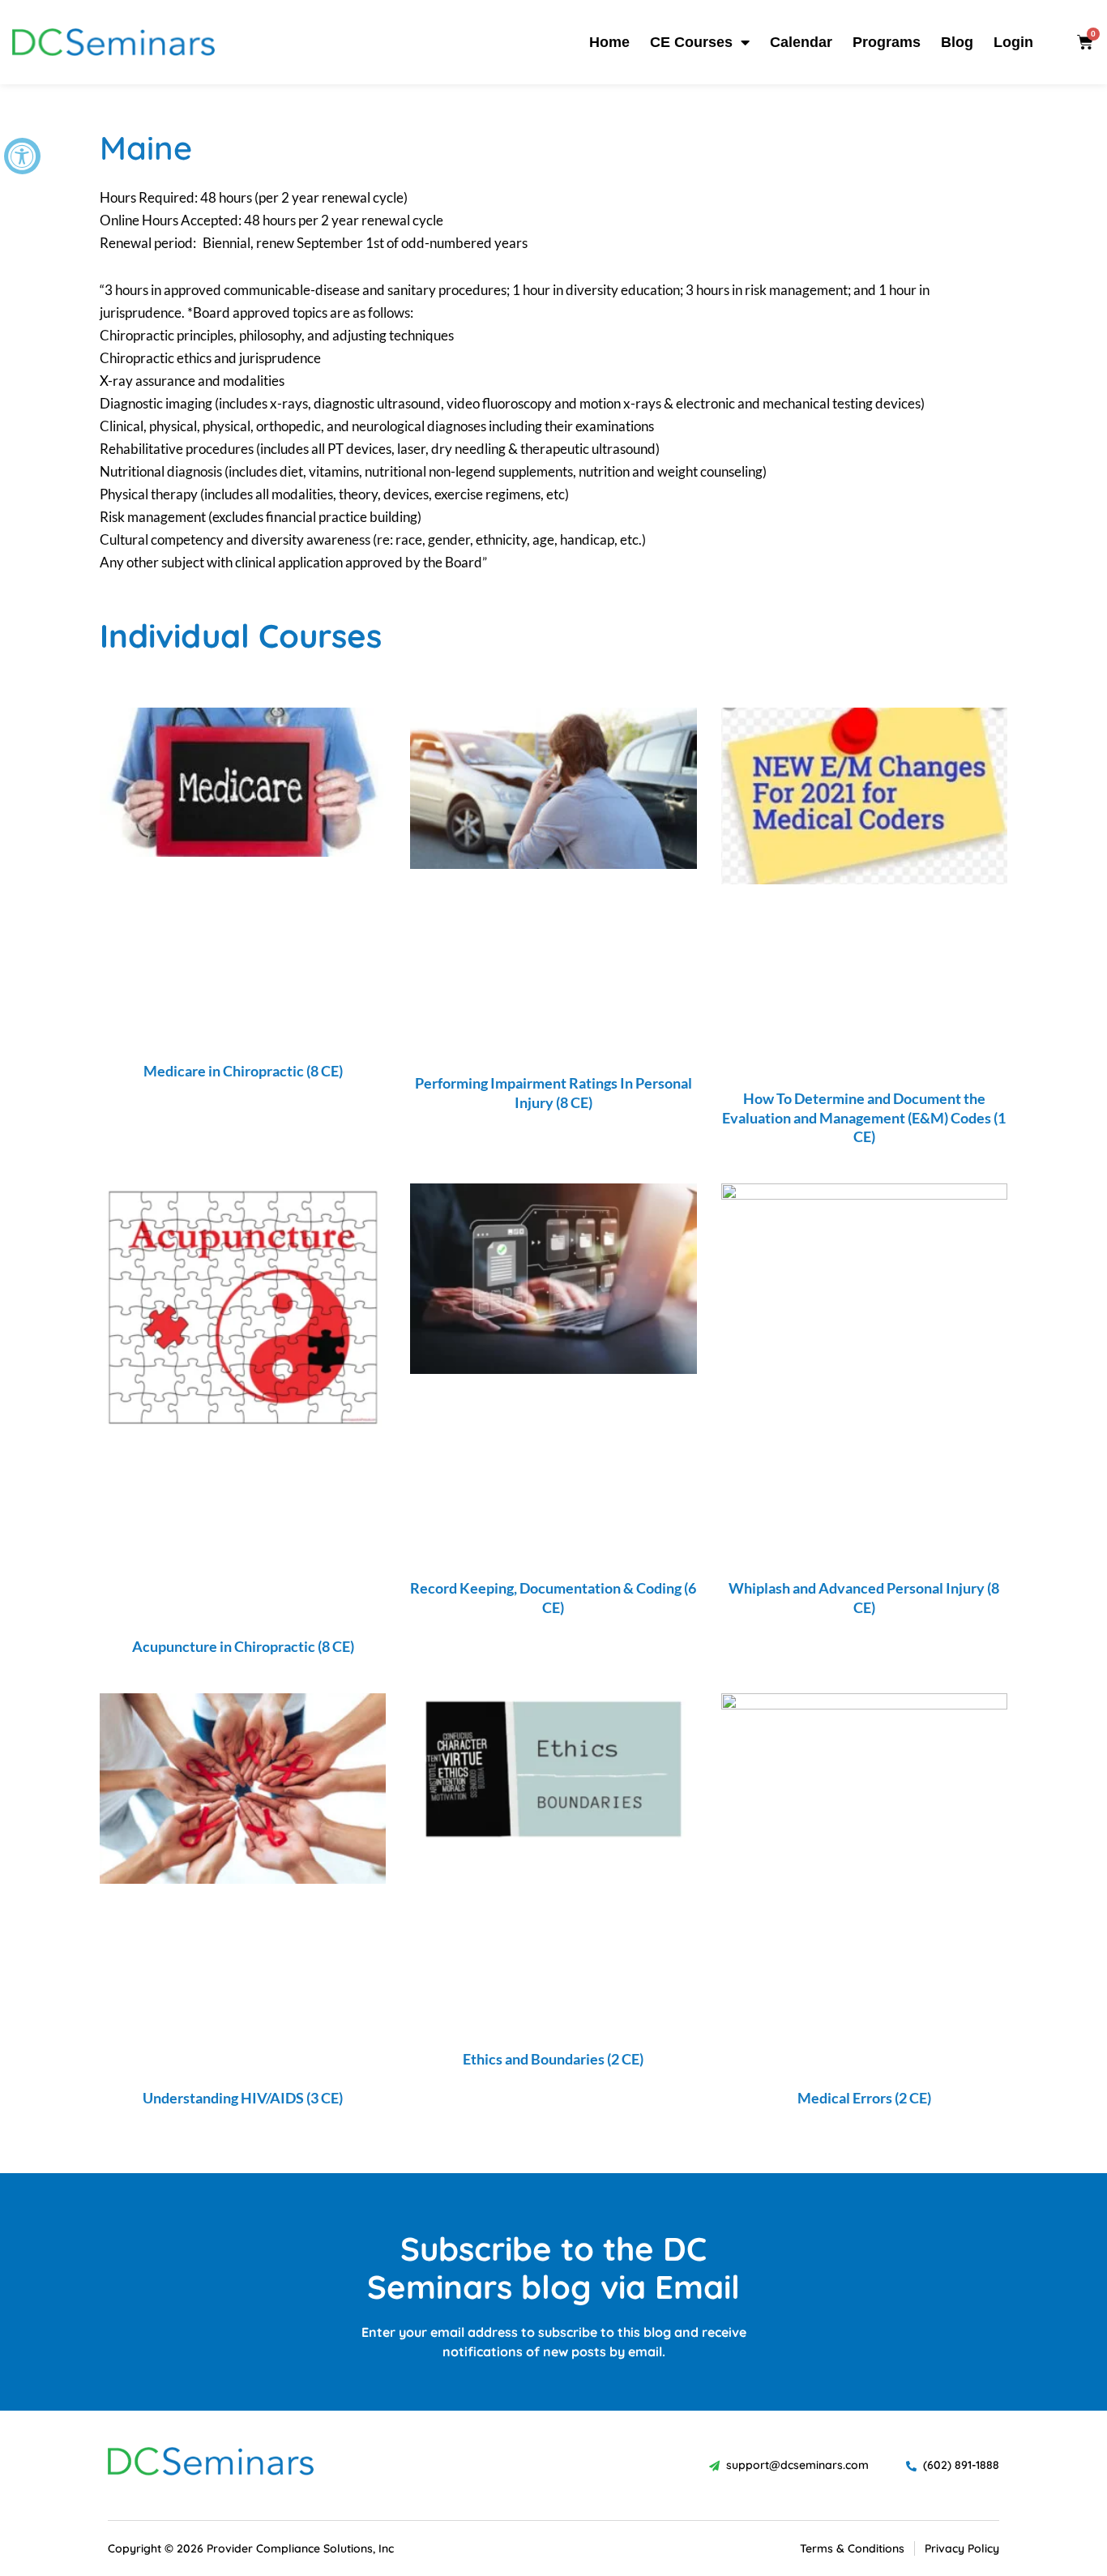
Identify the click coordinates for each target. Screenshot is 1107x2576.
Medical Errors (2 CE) (864, 2098)
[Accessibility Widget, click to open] (22, 156)
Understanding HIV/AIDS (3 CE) (243, 2098)
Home (609, 42)
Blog (957, 42)
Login (1013, 42)
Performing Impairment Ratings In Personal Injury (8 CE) (553, 1092)
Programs (887, 42)
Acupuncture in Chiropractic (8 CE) (243, 1646)
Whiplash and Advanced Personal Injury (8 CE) (864, 1597)
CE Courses (691, 42)
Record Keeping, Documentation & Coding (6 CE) (553, 1597)
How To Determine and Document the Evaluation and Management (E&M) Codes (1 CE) (864, 1117)
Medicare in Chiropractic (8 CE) (243, 1071)
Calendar (801, 42)
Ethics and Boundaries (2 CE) (553, 2059)
